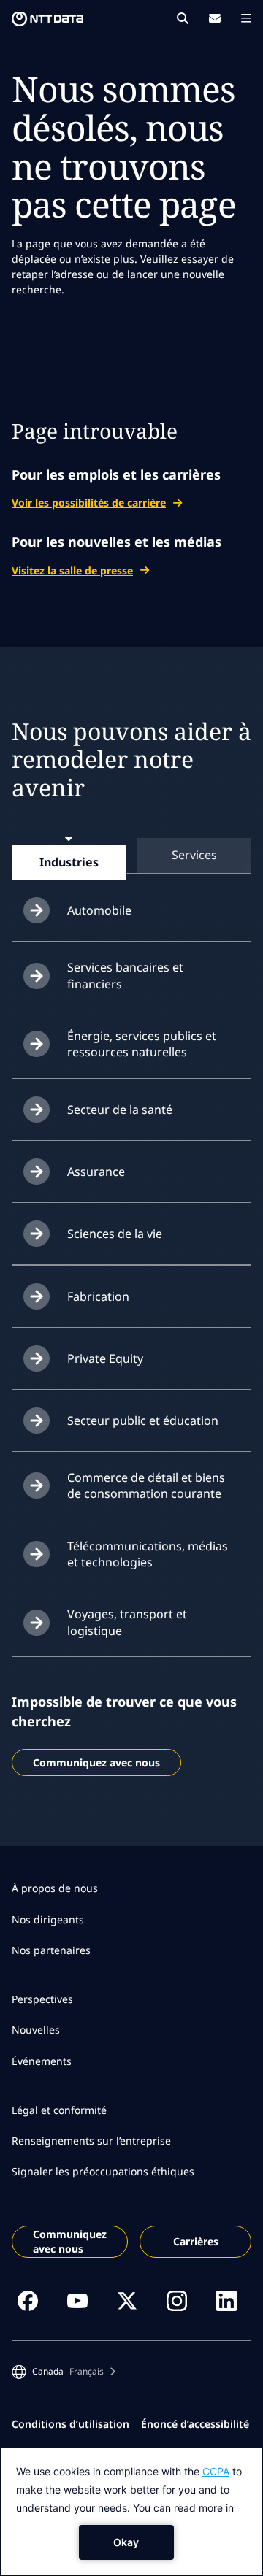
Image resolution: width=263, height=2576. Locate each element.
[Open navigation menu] (246, 18)
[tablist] (131, 855)
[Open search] (183, 18)
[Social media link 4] (177, 2301)
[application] (131, 2511)
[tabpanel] (131, 1268)
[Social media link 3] (127, 2301)
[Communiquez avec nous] (215, 18)
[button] (64, 2372)
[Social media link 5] (226, 2301)
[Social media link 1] (28, 2301)
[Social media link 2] (77, 2301)
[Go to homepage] (47, 19)
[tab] (69, 862)
